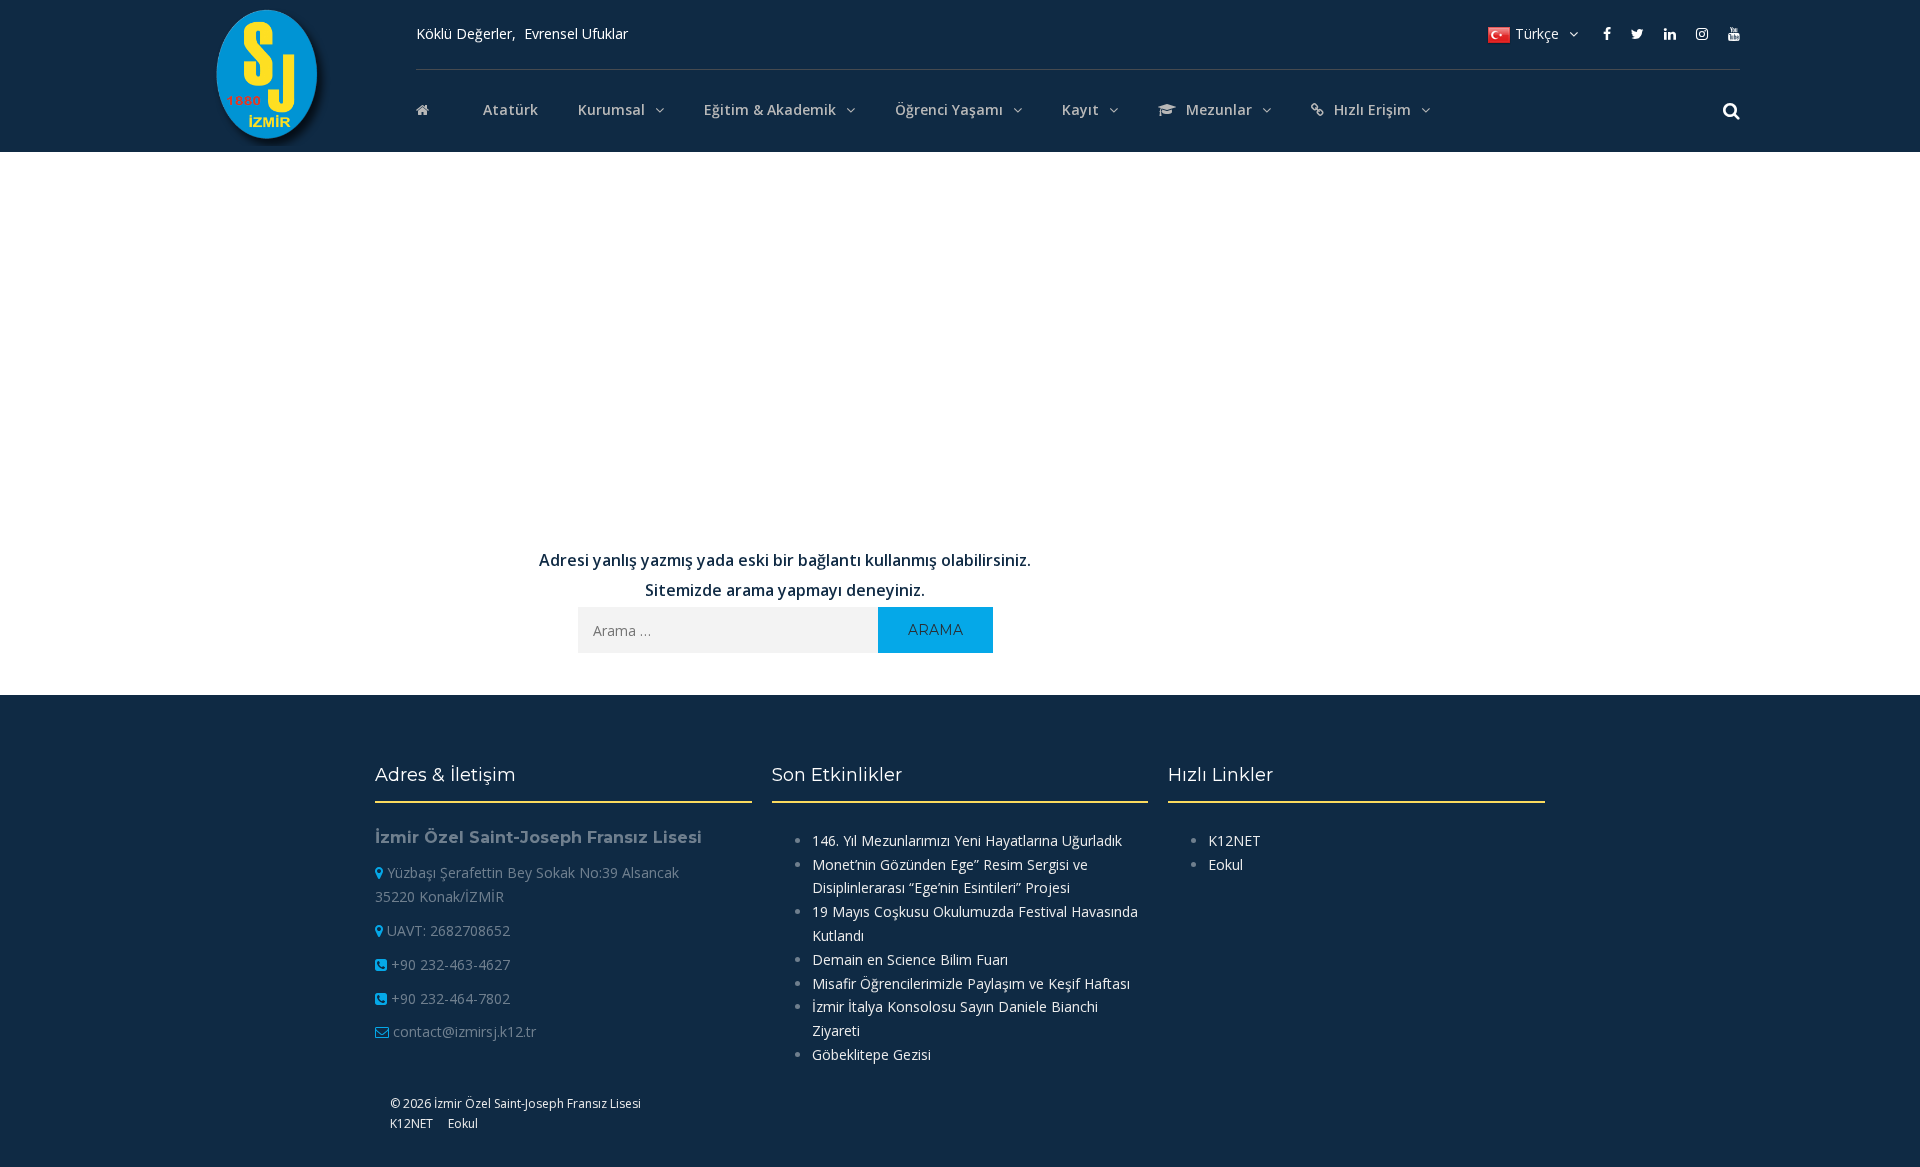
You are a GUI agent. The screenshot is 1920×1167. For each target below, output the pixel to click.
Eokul (1225, 864)
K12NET (1234, 840)
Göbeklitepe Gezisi (871, 1054)
